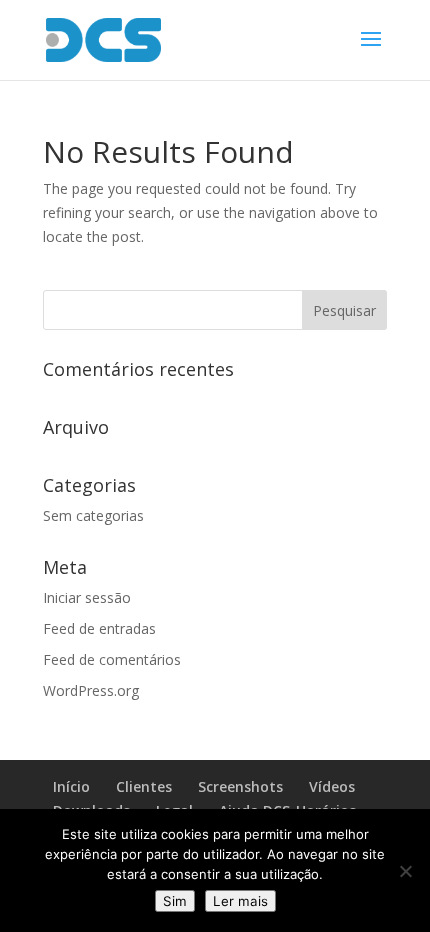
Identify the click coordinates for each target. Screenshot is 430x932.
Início (71, 786)
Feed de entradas (99, 628)
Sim (175, 901)
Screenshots (240, 786)
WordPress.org (91, 690)
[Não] (405, 871)
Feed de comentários (112, 659)
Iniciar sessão (87, 597)
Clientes (144, 786)
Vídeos (332, 786)
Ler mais (240, 901)
